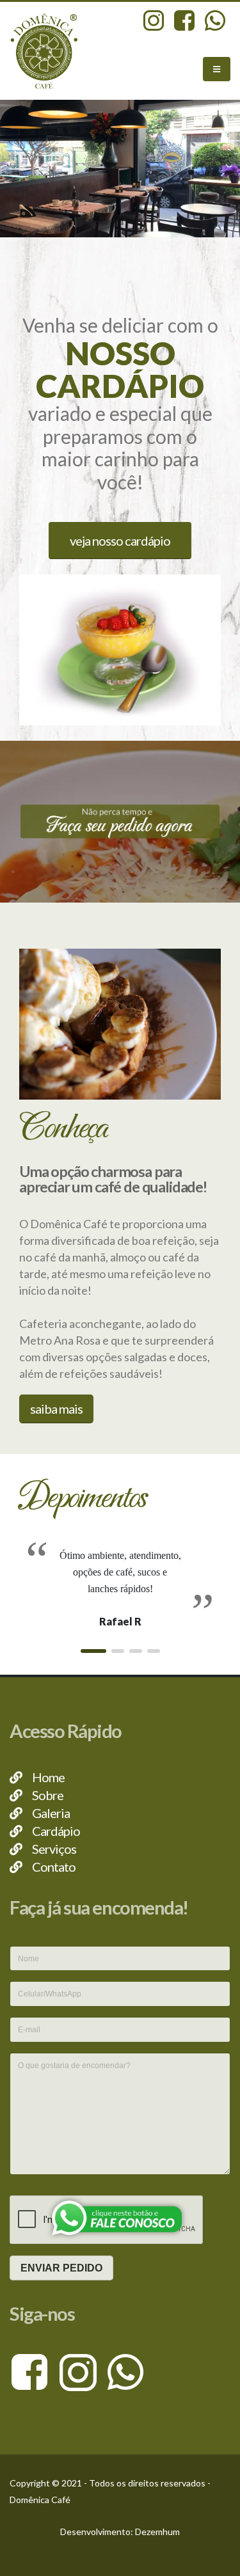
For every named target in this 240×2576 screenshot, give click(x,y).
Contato (54, 1867)
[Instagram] (82, 2371)
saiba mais (56, 1409)
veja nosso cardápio (120, 541)
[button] (93, 1651)
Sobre (48, 1795)
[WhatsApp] (126, 2371)
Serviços (54, 1849)
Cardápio (56, 1831)
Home (48, 1777)
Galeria (51, 1813)
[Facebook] (34, 2371)
